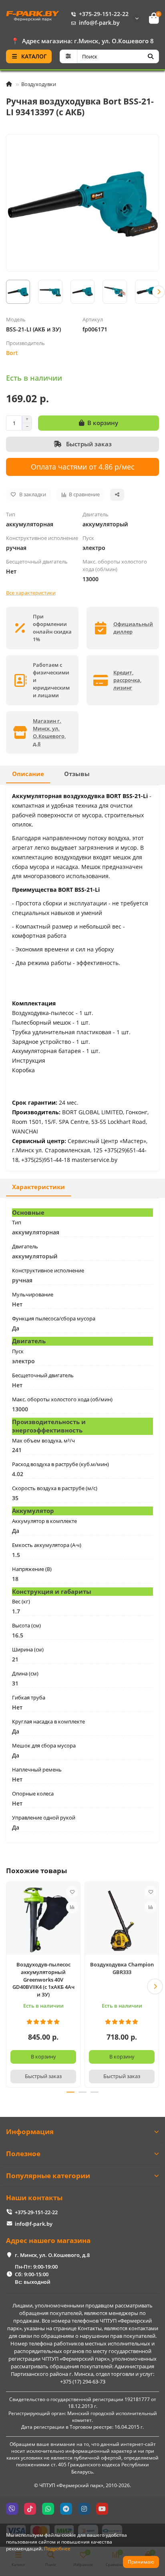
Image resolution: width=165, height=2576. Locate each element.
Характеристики (38, 1187)
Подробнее (57, 2548)
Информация (30, 2132)
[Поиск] (151, 56)
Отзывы (77, 774)
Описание (28, 774)
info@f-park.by (99, 23)
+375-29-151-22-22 (104, 14)
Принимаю (141, 2562)
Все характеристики (31, 593)
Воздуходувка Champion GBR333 (122, 1968)
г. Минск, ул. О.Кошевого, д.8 (52, 2255)
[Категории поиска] (68, 56)
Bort (12, 353)
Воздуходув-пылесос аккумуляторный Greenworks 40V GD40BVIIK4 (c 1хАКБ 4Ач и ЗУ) (43, 1980)
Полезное (23, 2154)
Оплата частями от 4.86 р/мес (83, 466)
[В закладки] (72, 1892)
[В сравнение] (72, 1907)
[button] (6, 292)
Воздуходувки (39, 84)
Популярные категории (48, 2176)
